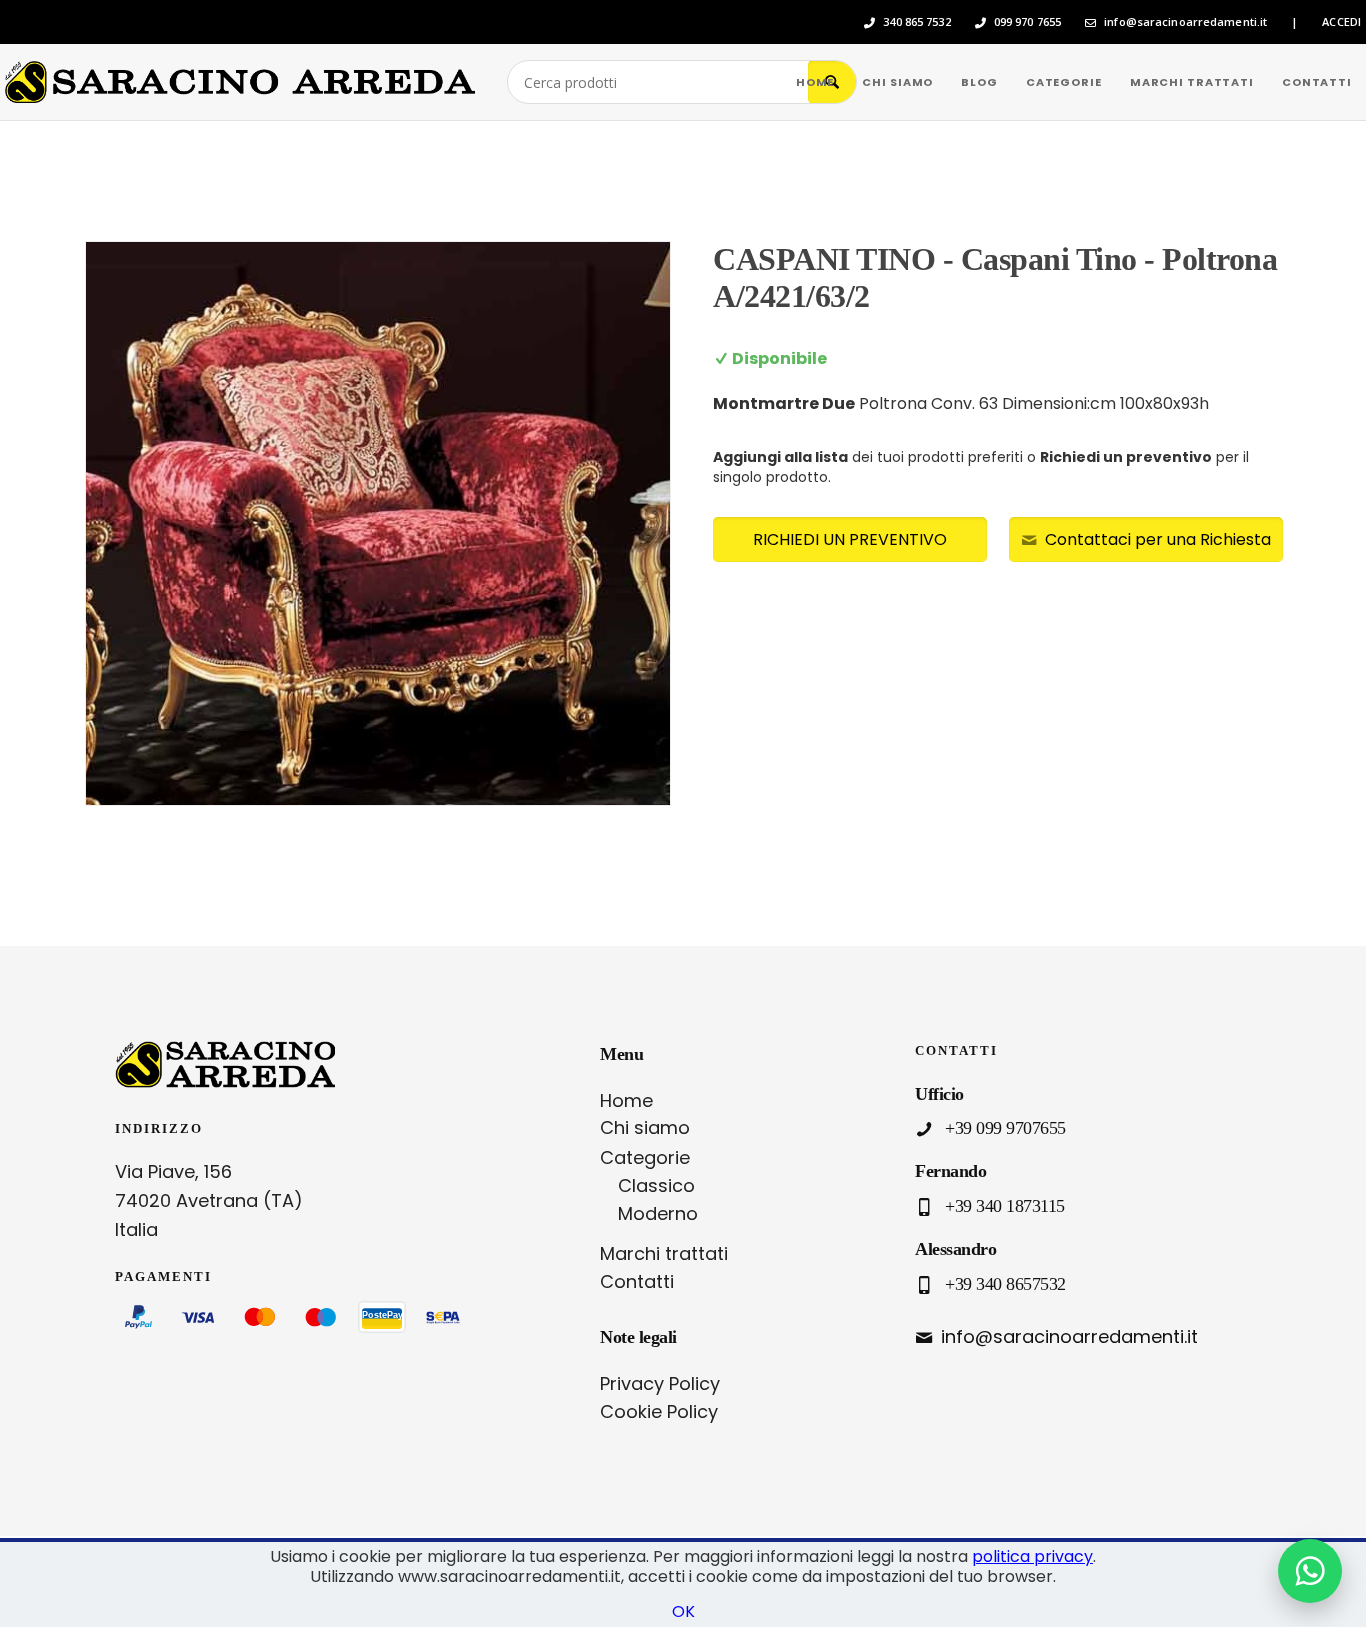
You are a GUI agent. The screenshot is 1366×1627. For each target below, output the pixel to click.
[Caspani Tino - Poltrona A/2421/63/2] (378, 523)
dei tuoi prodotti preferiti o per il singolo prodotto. (981, 467)
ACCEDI (1341, 22)
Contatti (637, 1281)
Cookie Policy (659, 1411)
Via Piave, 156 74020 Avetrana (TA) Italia (209, 1200)
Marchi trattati (664, 1253)
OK (683, 1611)
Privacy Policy (660, 1383)
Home (626, 1100)
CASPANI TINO (824, 259)
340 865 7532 (916, 22)
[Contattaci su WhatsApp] (1310, 1571)
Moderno (658, 1213)
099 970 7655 (1027, 22)
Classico (656, 1185)
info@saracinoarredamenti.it (1185, 22)
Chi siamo (645, 1127)
